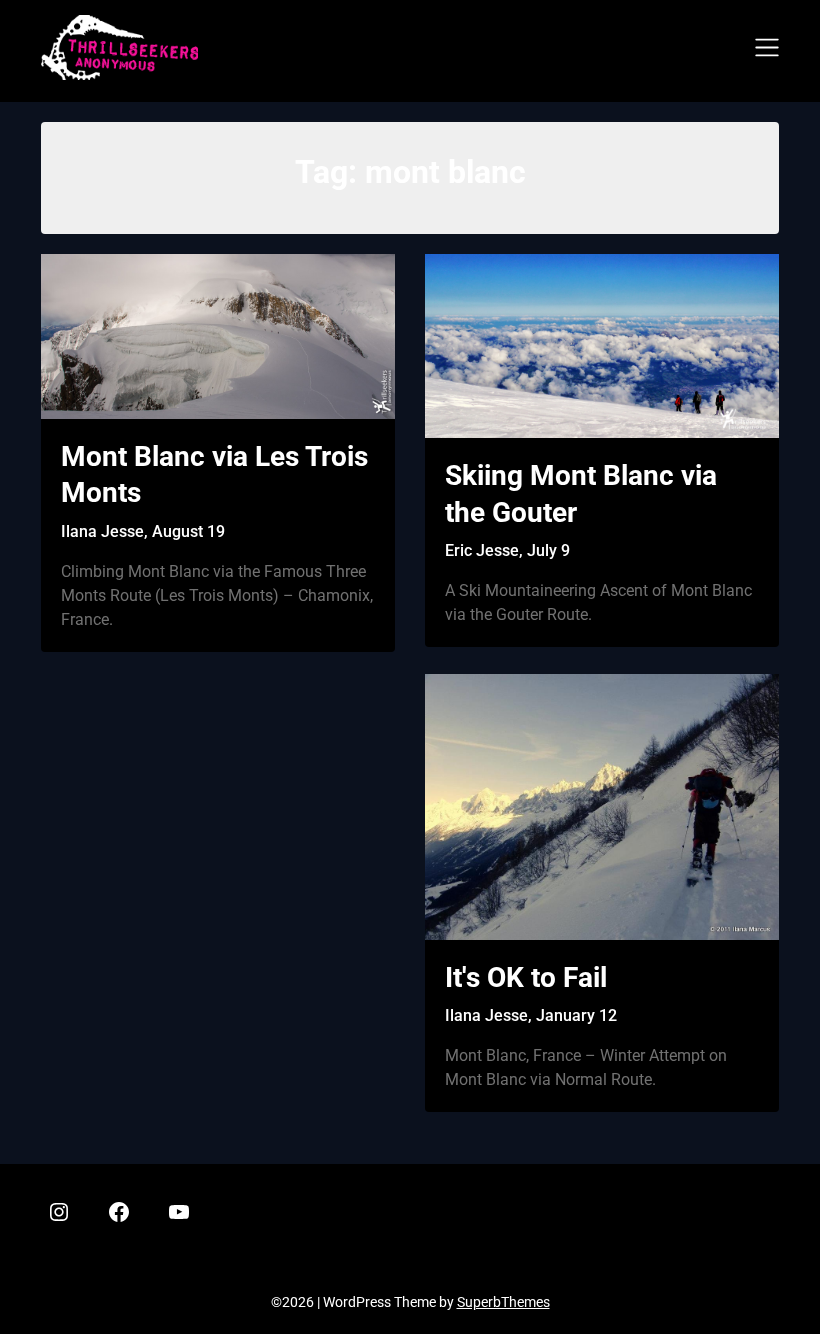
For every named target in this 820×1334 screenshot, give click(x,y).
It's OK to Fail (526, 977)
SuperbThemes (503, 1302)
